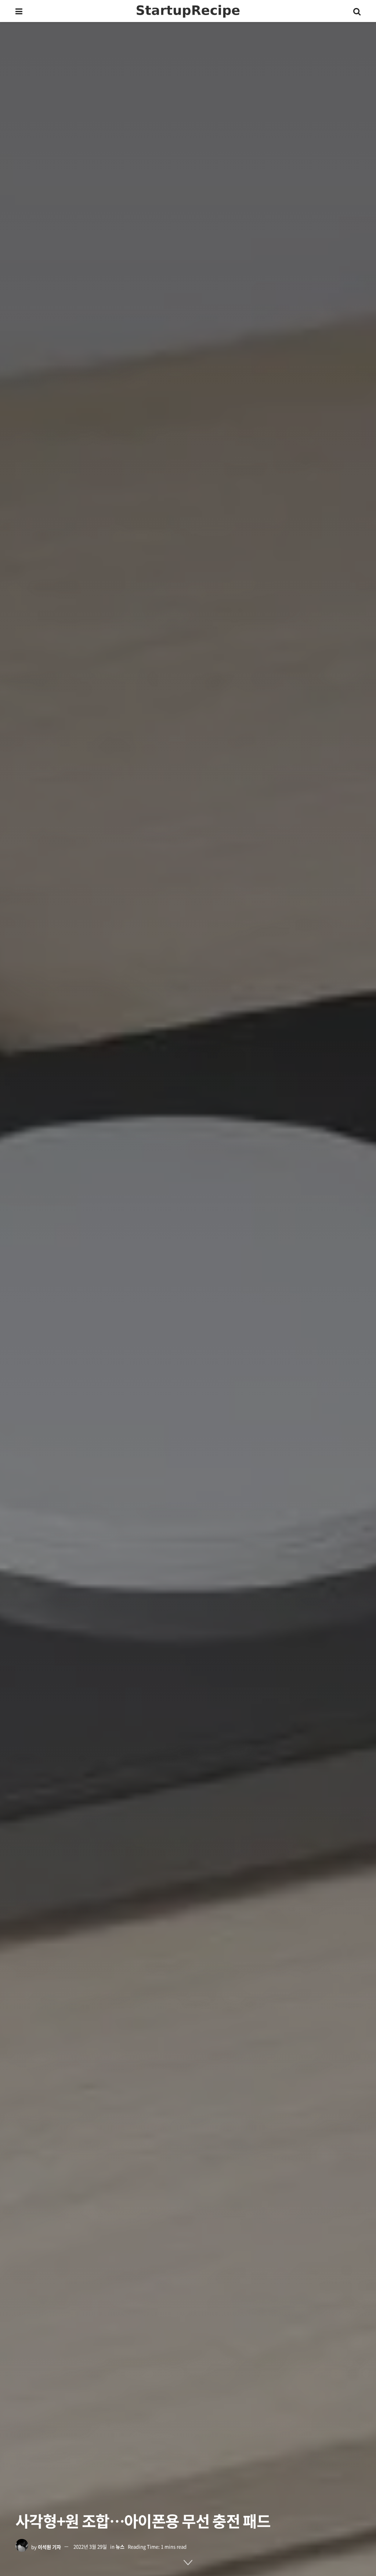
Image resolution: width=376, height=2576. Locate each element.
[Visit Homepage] (188, 11)
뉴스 (120, 2546)
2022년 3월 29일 (90, 2546)
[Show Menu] (19, 11)
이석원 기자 (49, 2546)
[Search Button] (357, 11)
